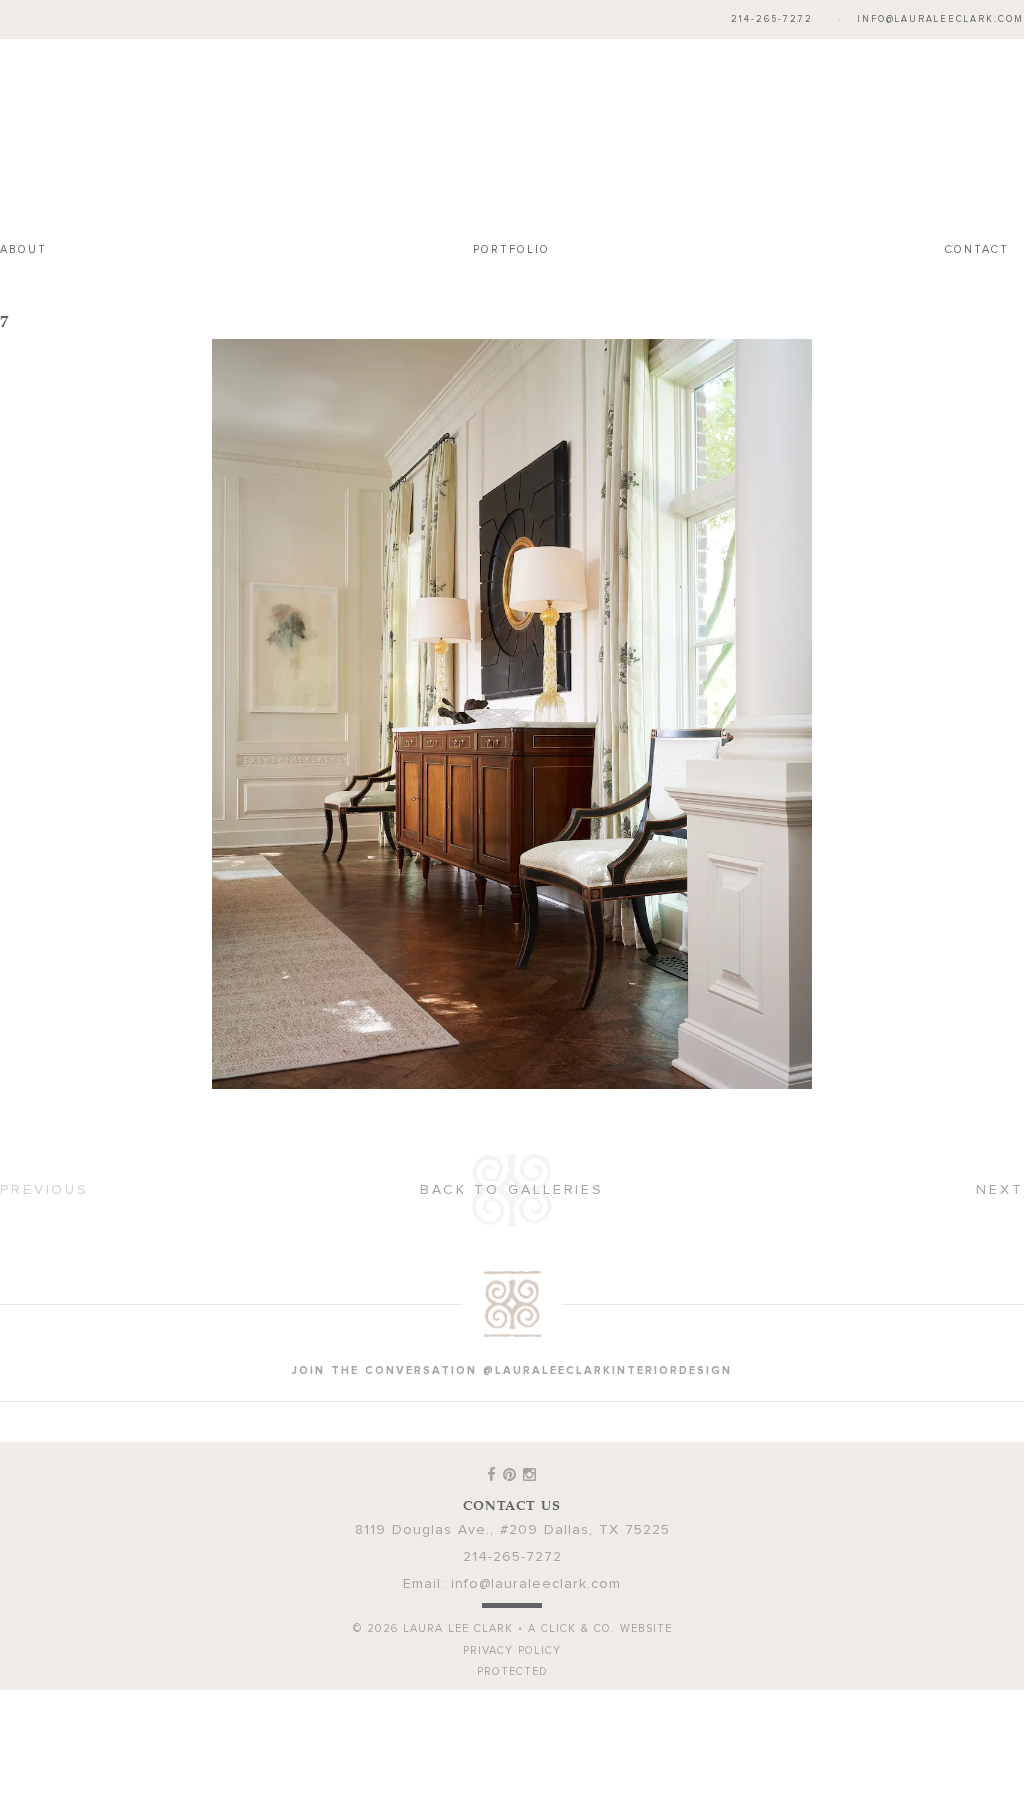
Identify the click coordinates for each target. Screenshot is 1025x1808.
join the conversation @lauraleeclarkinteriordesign (512, 1370)
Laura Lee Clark (512, 136)
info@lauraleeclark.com (940, 19)
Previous (44, 1190)
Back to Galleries (512, 1190)
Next (1000, 1190)
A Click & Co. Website (600, 1628)
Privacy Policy (512, 1650)
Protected (512, 1671)
